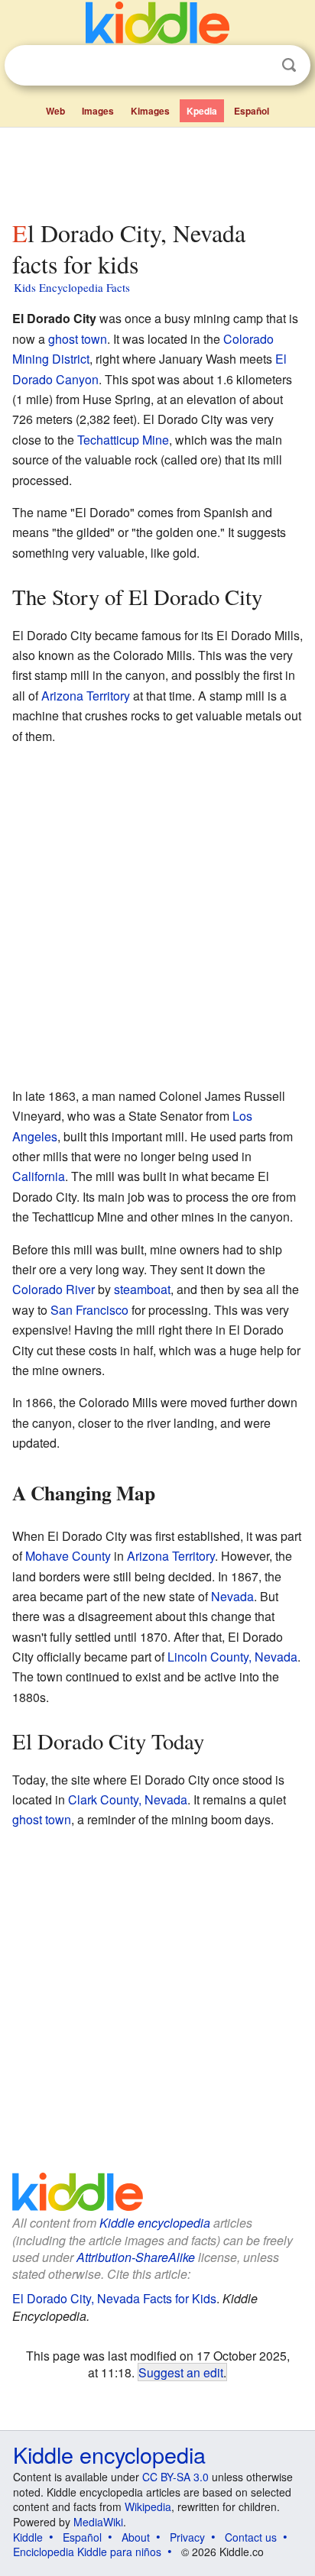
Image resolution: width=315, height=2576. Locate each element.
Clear (258, 66)
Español (252, 111)
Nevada (232, 1596)
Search (289, 65)
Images (98, 111)
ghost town (78, 339)
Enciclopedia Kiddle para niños (87, 2552)
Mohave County (68, 1556)
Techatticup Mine (123, 440)
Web (55, 111)
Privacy (187, 2537)
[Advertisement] (157, 170)
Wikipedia (148, 2506)
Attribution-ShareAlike (136, 2257)
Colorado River (54, 1289)
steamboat (142, 1289)
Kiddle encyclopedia (155, 2223)
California (39, 1176)
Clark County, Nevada (128, 1799)
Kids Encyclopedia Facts (72, 287)
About (136, 2537)
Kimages (150, 111)
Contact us (251, 2537)
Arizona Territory (86, 696)
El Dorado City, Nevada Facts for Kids (114, 2298)
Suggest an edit (181, 2372)
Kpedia (202, 111)
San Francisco (89, 1310)
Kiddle (28, 2537)
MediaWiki (98, 2522)
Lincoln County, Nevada (232, 1657)
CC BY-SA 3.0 (175, 2477)
